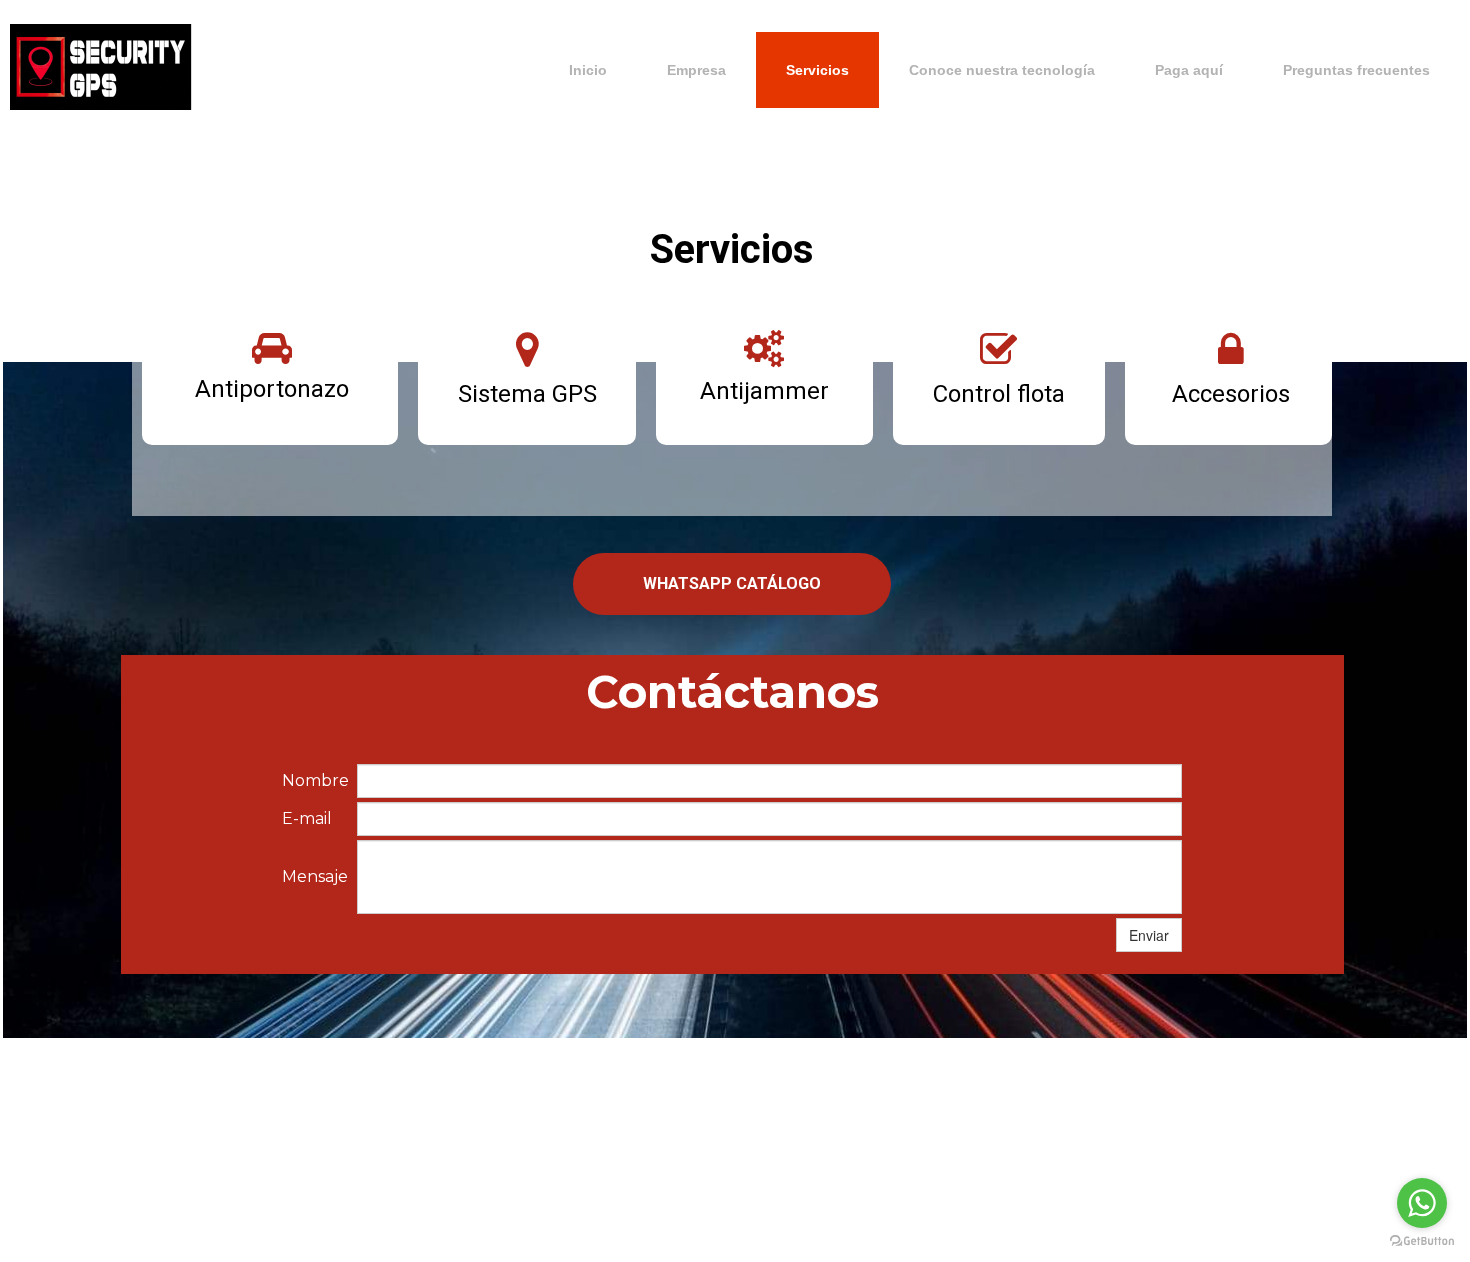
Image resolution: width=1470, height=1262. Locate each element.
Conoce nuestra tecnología (1002, 70)
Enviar (1149, 935)
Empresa (696, 70)
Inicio (588, 70)
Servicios (817, 70)
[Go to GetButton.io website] (1422, 1241)
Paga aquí (1189, 70)
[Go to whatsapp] (1422, 1203)
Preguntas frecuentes (1356, 70)
